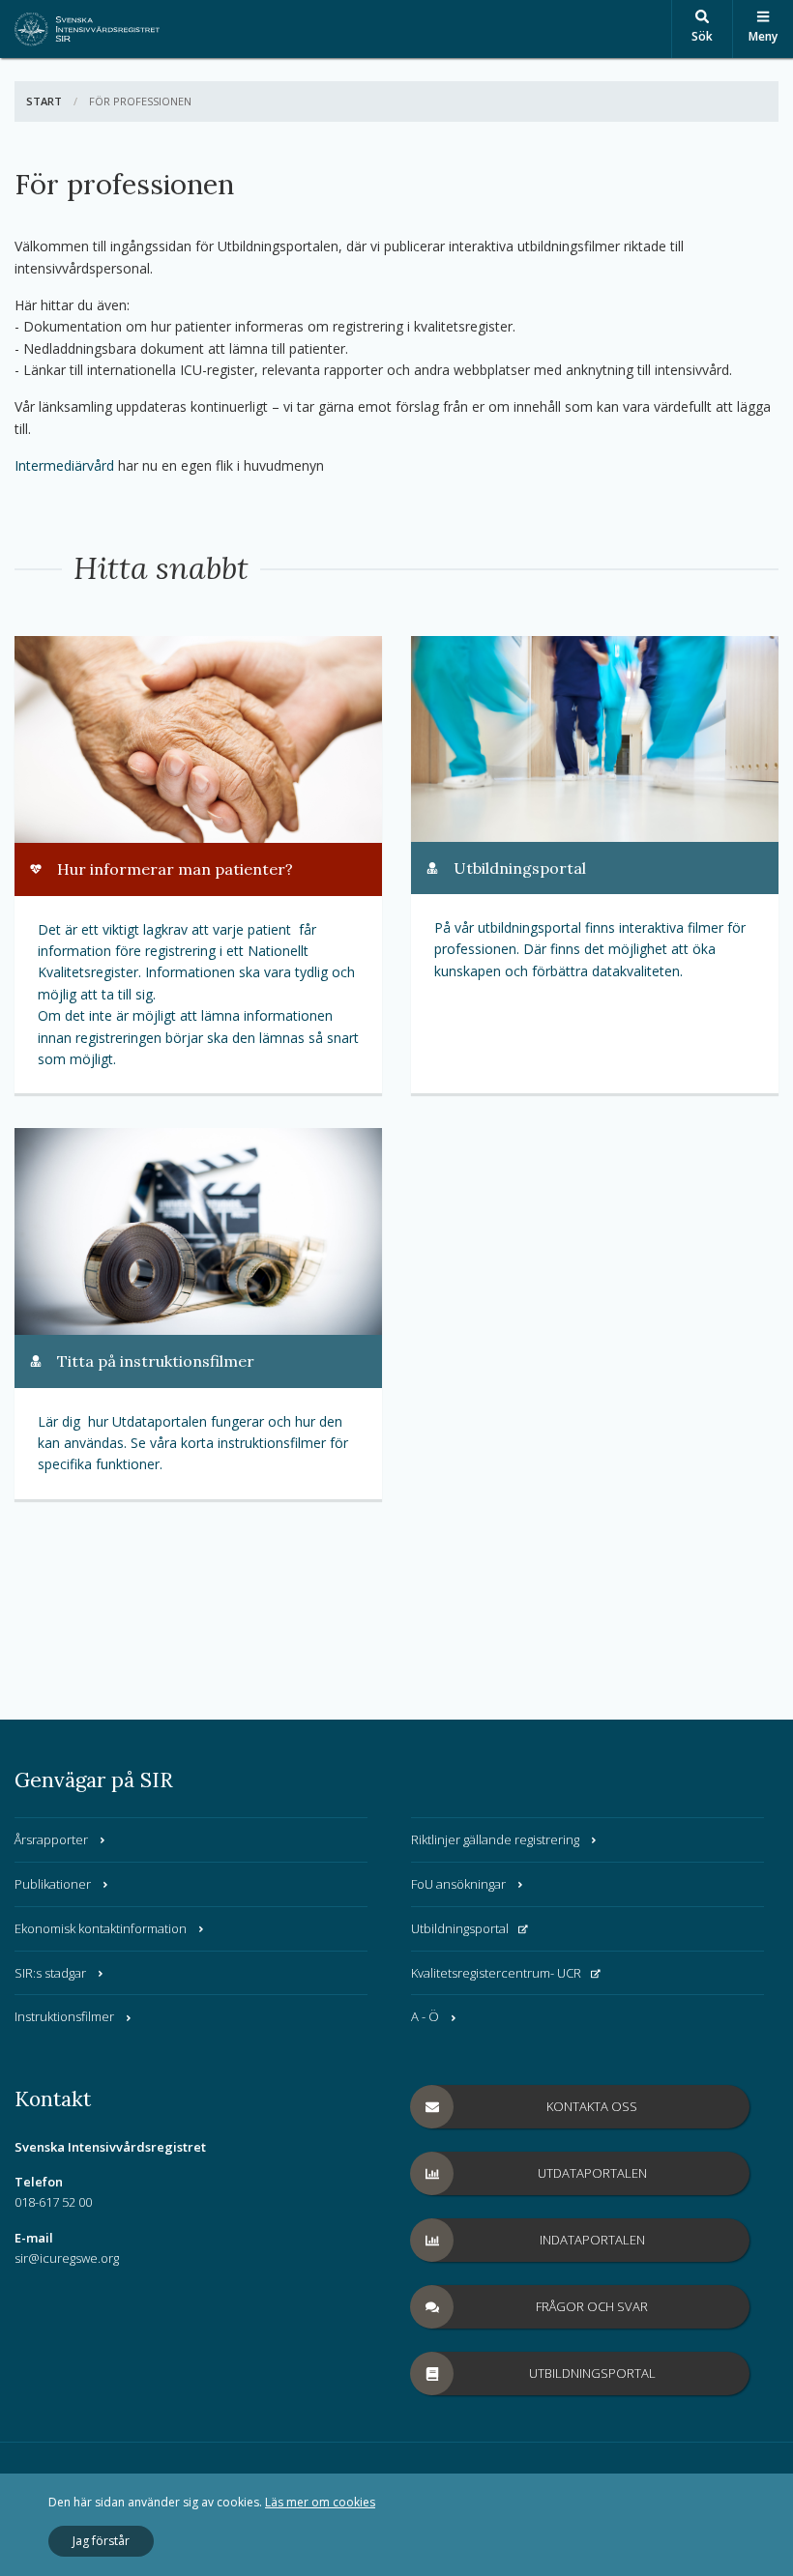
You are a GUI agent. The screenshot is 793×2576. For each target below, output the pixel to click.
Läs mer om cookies (320, 2502)
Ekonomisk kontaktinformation (101, 1928)
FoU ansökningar (458, 1884)
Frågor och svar (592, 2306)
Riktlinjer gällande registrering (495, 1839)
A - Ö (425, 2016)
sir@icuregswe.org (67, 2258)
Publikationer (53, 1884)
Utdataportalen (592, 2173)
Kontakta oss (592, 2106)
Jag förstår (101, 2541)
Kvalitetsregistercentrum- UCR (496, 1973)
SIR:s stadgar (50, 1973)
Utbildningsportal (460, 1928)
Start (44, 101)
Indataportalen (592, 2240)
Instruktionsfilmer (64, 2016)
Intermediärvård (64, 465)
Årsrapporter (51, 1839)
